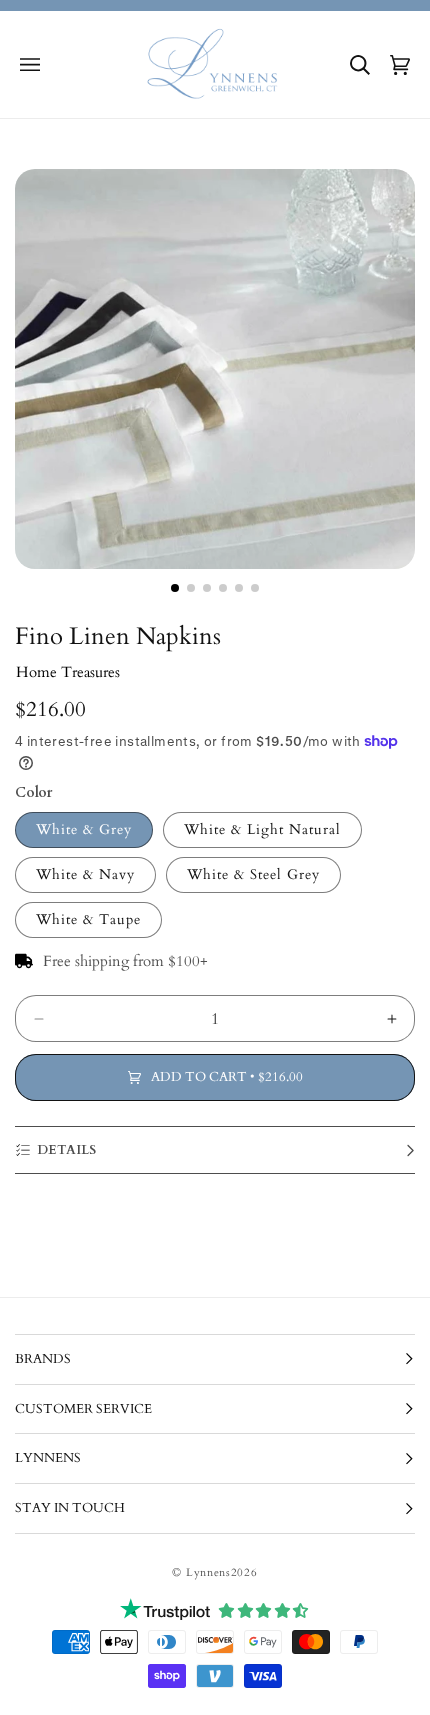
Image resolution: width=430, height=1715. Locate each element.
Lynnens (208, 1572)
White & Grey (84, 829)
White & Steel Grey (253, 874)
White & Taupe (88, 919)
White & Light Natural (262, 829)
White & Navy (85, 874)
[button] (30, 65)
